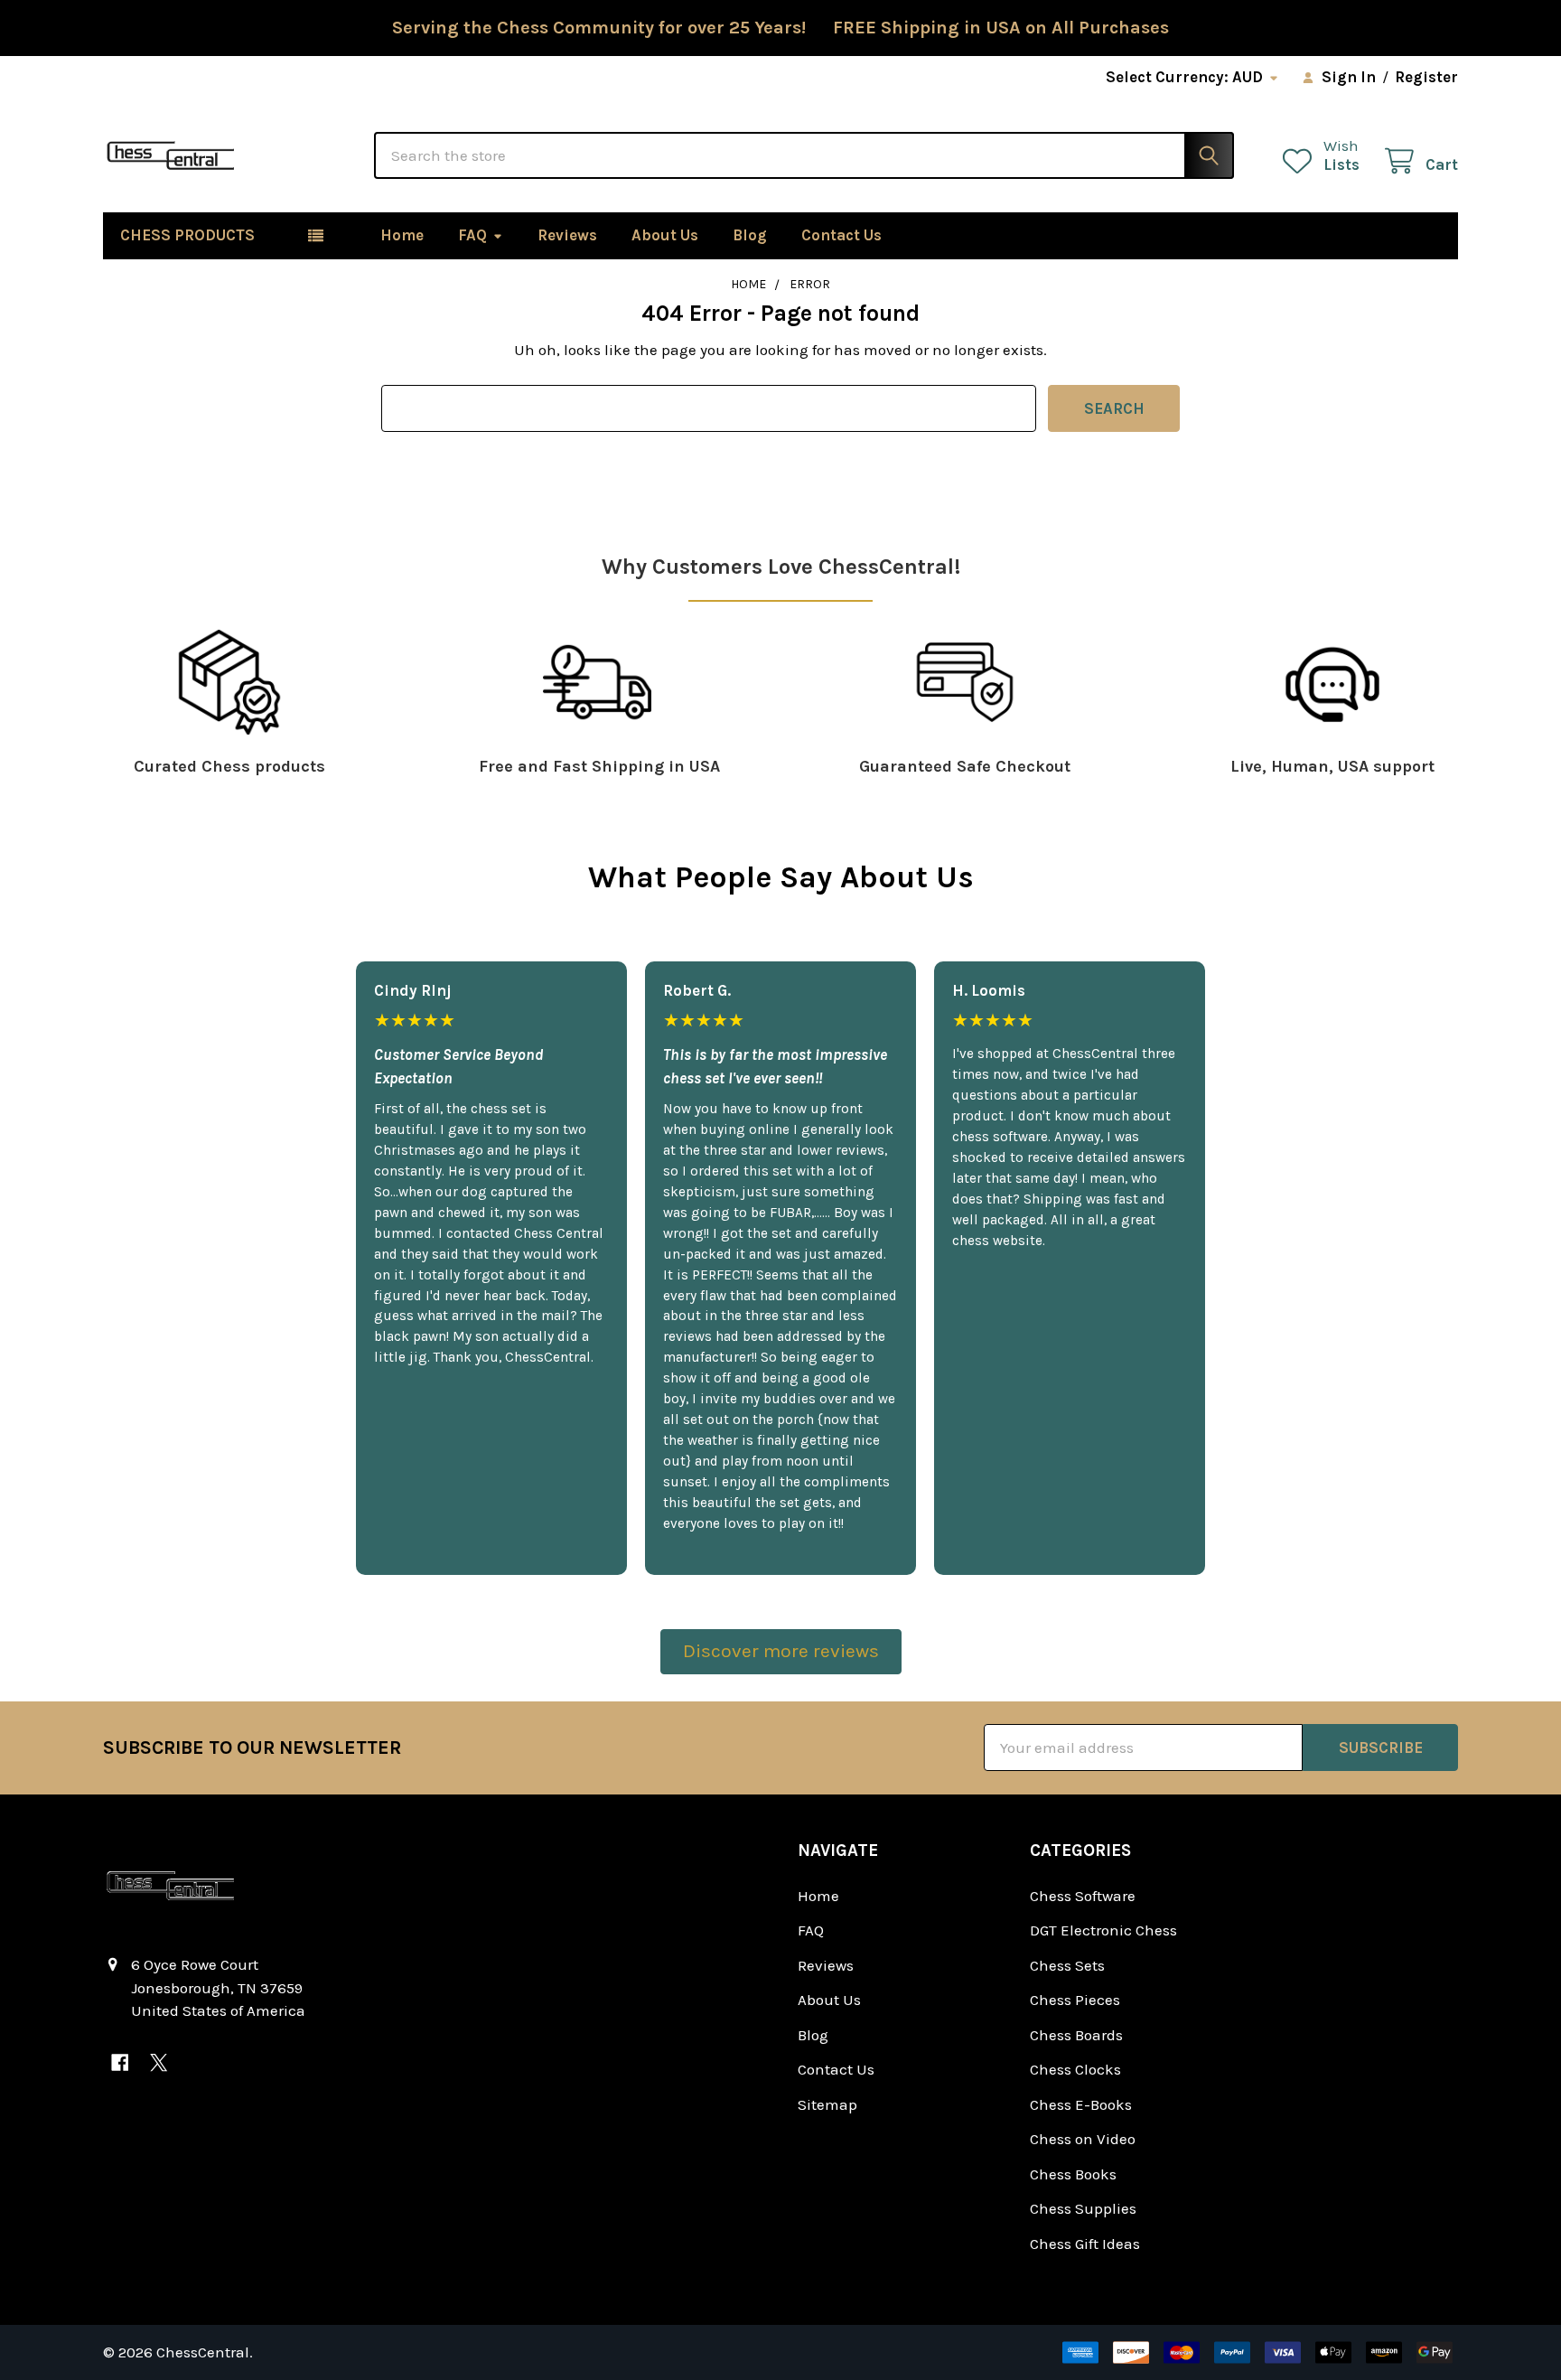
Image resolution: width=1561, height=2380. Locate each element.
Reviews (567, 235)
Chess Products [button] (187, 235)
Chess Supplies (1083, 2208)
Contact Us (841, 235)
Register (1426, 77)
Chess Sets (1067, 1965)
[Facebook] (120, 2062)
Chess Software (1083, 1896)
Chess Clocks (1075, 2069)
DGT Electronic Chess (1103, 1930)
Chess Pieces (1075, 2000)
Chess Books (1073, 2174)
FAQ (472, 235)
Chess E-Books (1081, 2104)
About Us (665, 235)
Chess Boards (1076, 2035)
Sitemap (827, 2104)
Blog (750, 235)
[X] (159, 2062)
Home (402, 235)
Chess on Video (1083, 2139)
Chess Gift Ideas (1085, 2244)
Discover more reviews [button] (781, 1651)
